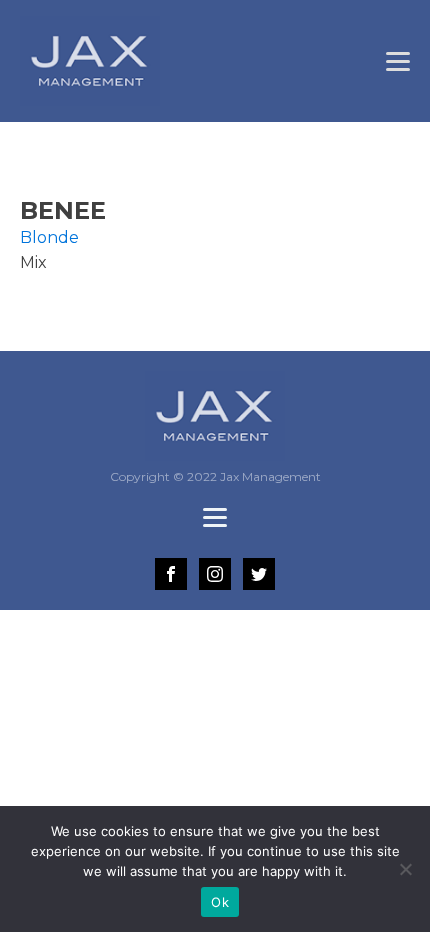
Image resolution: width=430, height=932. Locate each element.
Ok (220, 902)
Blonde (49, 237)
